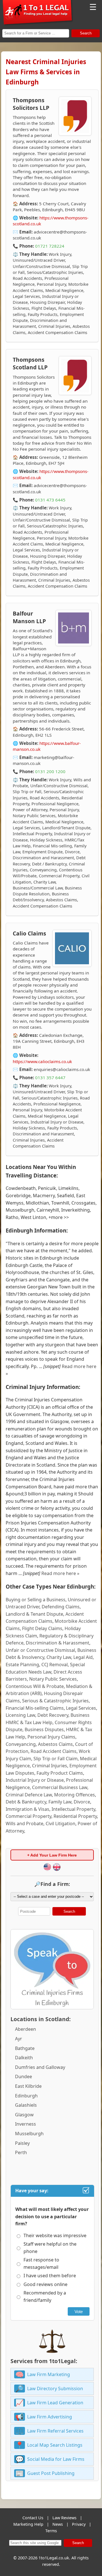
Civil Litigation (60, 1824)
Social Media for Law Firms (56, 2459)
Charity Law (59, 1657)
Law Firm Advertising (50, 2417)
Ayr (19, 2039)
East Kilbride (28, 2086)
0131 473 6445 (50, 500)
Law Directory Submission (55, 2389)
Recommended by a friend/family (45, 2296)
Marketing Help (28, 2524)
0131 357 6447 (50, 1077)
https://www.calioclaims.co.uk (42, 1061)
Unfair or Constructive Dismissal (40, 1650)
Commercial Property (28, 1816)
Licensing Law (20, 1715)
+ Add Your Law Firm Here (52, 1855)
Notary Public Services (53, 1679)
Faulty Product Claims (60, 1773)
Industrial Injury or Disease (35, 1780)
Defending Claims (61, 1607)
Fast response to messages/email (41, 2263)
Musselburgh (29, 2134)
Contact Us (33, 2518)
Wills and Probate (25, 1824)
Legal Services (81, 1708)
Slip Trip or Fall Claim (56, 1759)
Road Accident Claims (54, 1751)
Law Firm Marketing (49, 2374)
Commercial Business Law (60, 1787)
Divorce (82, 1802)
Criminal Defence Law (29, 1795)
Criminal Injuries (50, 1766)
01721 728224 (50, 246)
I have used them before (50, 2276)
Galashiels (26, 2105)
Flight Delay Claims (42, 1628)
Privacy (79, 2524)
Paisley (22, 2143)
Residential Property (75, 1816)
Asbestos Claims (55, 1744)
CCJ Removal (55, 1665)
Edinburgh (26, 2096)
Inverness (25, 2124)
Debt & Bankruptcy (26, 1802)
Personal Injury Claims (51, 1737)
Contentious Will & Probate (35, 1686)
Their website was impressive (55, 2235)
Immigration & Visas (27, 1809)
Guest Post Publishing (51, 2473)
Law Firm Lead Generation (55, 2403)
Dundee (24, 2076)
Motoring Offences (75, 1795)
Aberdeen (25, 2029)
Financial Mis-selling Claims (35, 1708)
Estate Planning (22, 1665)
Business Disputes (44, 1729)
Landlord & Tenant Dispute (34, 1614)
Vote (79, 2312)
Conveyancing (21, 1744)
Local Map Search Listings (55, 2445)
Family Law (60, 1802)
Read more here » (60, 1573)
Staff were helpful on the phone (50, 2248)
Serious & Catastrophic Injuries (55, 1701)
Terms (51, 2531)
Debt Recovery (53, 1715)
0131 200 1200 (50, 771)
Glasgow (24, 2115)
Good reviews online (45, 2284)
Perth (21, 2152)
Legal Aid (83, 1657)
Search (86, 33)
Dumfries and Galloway (40, 2067)
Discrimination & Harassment (58, 1643)
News (58, 2524)
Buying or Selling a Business (36, 1600)
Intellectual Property (73, 1809)
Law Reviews (64, 2518)
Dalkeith (24, 2058)
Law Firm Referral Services (55, 2431)
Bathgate (25, 2048)
